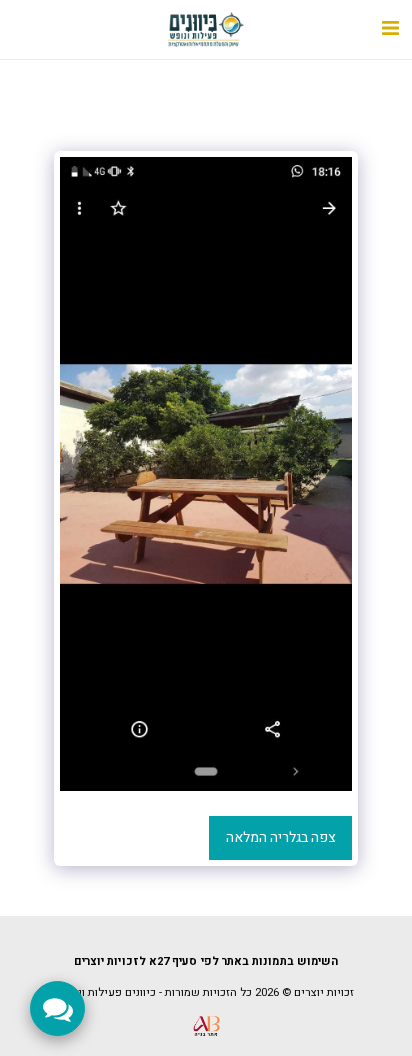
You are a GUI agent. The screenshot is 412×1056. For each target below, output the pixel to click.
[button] (390, 28)
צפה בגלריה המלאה (281, 837)
